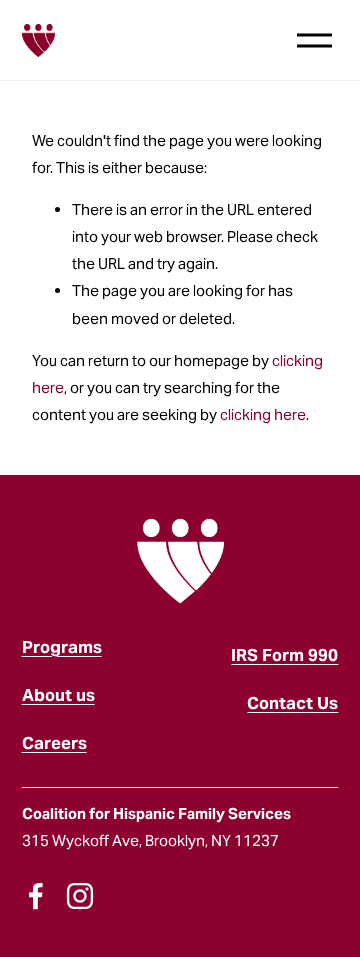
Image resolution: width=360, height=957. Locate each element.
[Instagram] (80, 896)
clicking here (263, 414)
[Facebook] (36, 896)
